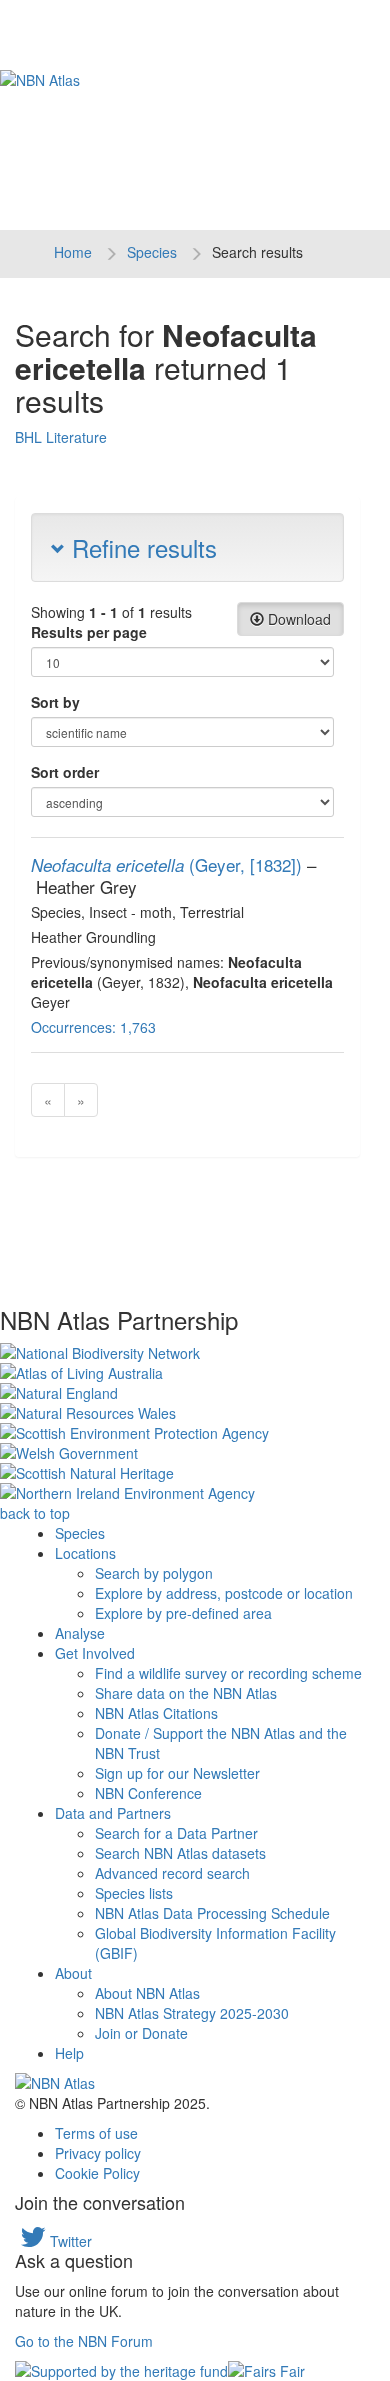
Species (152, 252)
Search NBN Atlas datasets (180, 1853)
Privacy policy (98, 2153)
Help (69, 2053)
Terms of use (96, 2133)
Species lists (134, 1893)
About (73, 1973)
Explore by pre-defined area (183, 1613)
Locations (85, 1553)
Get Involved (95, 1653)
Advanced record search (172, 1873)
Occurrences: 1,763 (93, 1027)
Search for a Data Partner (176, 1833)
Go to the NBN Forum (84, 2341)
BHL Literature (61, 437)
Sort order (65, 772)
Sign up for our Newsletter (177, 1773)
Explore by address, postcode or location (224, 1593)
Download (297, 619)
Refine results (141, 547)
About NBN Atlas (147, 1993)
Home (73, 252)
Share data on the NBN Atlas (186, 1693)
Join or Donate (141, 2033)
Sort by (55, 702)
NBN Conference (148, 1793)
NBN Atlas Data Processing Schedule (212, 1913)
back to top (35, 1513)
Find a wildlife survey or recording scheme (228, 1673)
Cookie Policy (97, 2173)
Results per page (89, 632)
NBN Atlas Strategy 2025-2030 (192, 2013)
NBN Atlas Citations (156, 1713)
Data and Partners (113, 1813)
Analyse (80, 1633)
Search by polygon (154, 1573)
